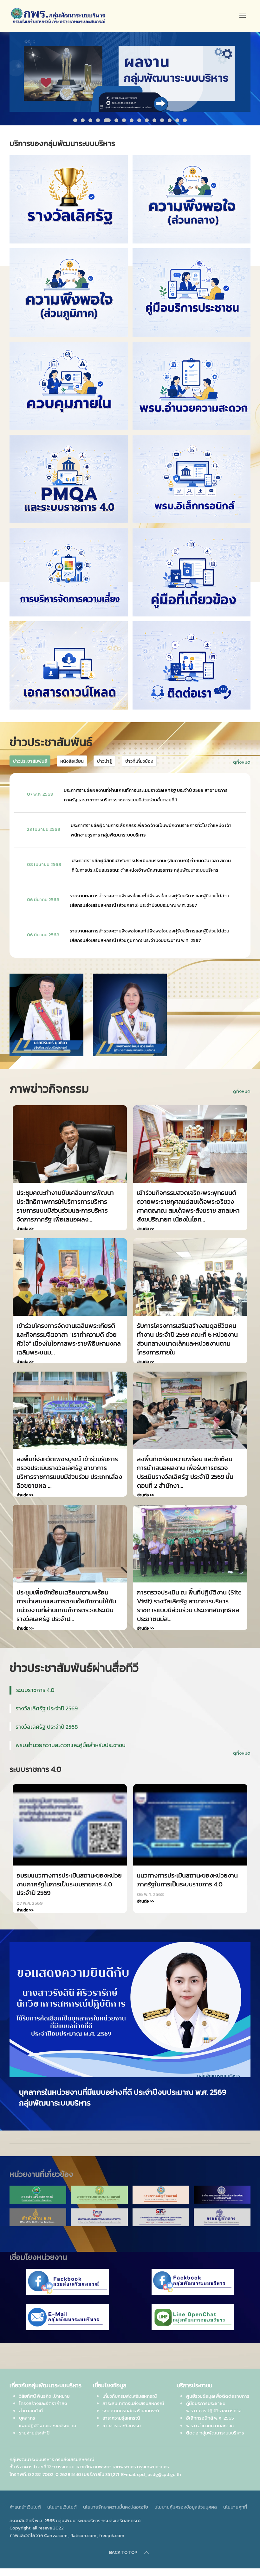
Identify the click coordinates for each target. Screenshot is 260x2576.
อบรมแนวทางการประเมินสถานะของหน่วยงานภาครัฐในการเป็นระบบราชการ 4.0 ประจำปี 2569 (69, 1884)
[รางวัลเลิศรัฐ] (69, 199)
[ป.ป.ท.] (222, 2184)
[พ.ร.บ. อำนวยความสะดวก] (192, 386)
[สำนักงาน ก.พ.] (38, 2207)
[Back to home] (58, 16)
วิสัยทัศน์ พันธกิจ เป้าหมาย (44, 2385)
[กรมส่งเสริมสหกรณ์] (38, 2184)
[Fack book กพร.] (193, 2271)
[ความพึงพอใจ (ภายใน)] (192, 199)
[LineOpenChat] (193, 2307)
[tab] (75, 120)
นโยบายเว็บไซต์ (62, 2496)
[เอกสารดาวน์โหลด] (69, 665)
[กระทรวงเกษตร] (99, 2184)
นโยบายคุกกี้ (235, 2496)
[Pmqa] (69, 479)
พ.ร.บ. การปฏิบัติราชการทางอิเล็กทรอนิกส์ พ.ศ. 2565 (214, 2404)
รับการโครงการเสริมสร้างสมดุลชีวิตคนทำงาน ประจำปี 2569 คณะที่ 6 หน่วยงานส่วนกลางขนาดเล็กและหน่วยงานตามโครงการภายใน (187, 1339)
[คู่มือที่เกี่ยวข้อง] (192, 572)
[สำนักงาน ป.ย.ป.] (161, 2207)
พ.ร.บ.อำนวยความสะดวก (210, 2415)
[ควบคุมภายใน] (69, 386)
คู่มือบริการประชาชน (206, 2393)
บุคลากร (27, 2407)
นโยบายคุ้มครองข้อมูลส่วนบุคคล (186, 2496)
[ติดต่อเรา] (192, 665)
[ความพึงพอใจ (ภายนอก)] (69, 292)
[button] (243, 16)
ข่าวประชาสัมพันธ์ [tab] (30, 761)
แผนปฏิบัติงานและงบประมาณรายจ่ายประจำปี (48, 2418)
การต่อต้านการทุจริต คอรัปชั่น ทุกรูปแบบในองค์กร (97, 2092)
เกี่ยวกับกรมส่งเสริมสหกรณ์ (130, 2385)
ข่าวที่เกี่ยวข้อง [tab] (139, 761)
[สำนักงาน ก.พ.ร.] (99, 2207)
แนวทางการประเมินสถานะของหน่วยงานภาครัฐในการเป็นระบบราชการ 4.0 (187, 1880)
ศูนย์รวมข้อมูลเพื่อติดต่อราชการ (218, 2385)
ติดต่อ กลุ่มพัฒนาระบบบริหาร (215, 2422)
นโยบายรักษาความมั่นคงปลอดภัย (116, 2496)
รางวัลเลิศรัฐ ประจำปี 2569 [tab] (47, 1708)
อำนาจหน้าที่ (31, 2400)
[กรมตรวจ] (161, 2184)
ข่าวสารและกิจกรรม (122, 2415)
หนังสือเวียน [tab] (72, 761)
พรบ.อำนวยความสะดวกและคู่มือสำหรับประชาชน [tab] (71, 1745)
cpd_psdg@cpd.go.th (159, 2463)
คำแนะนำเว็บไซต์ (25, 2496)
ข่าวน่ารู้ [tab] (104, 761)
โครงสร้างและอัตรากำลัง (43, 2393)
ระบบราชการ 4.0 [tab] (35, 1690)
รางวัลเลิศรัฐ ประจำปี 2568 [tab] (47, 1727)
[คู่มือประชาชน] (192, 292)
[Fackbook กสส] (67, 2271)
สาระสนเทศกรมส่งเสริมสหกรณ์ (133, 2393)
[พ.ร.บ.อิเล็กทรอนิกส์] (192, 479)
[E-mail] (67, 2307)
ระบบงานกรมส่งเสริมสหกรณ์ (131, 2400)
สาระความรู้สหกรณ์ (121, 2407)
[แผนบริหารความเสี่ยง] (69, 572)
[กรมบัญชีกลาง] (222, 2207)
